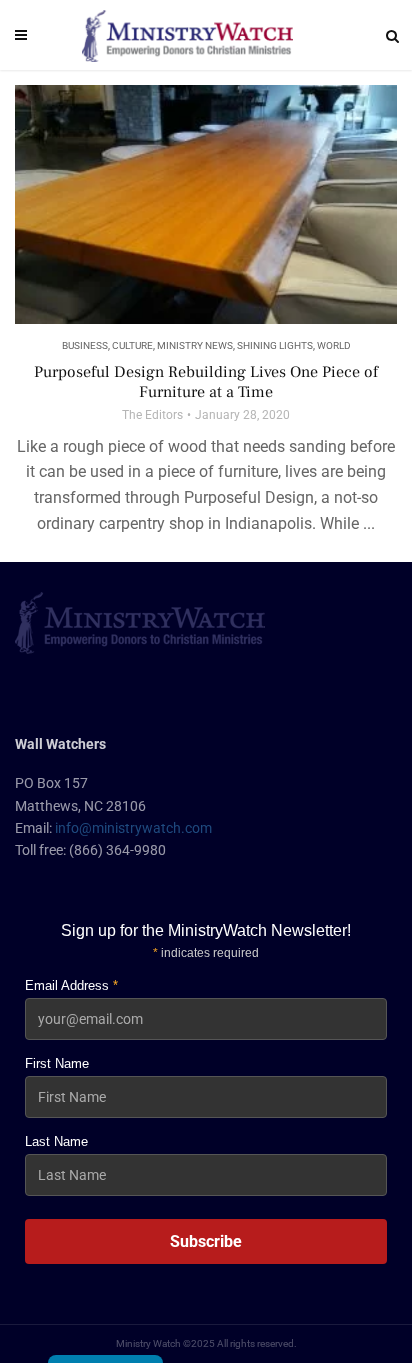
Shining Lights (275, 345)
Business (85, 345)
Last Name (56, 1141)
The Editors (152, 415)
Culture (132, 345)
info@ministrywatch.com (133, 828)
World (334, 345)
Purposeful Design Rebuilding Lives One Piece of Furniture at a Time (206, 382)
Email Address (71, 985)
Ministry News (195, 345)
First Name (57, 1063)
